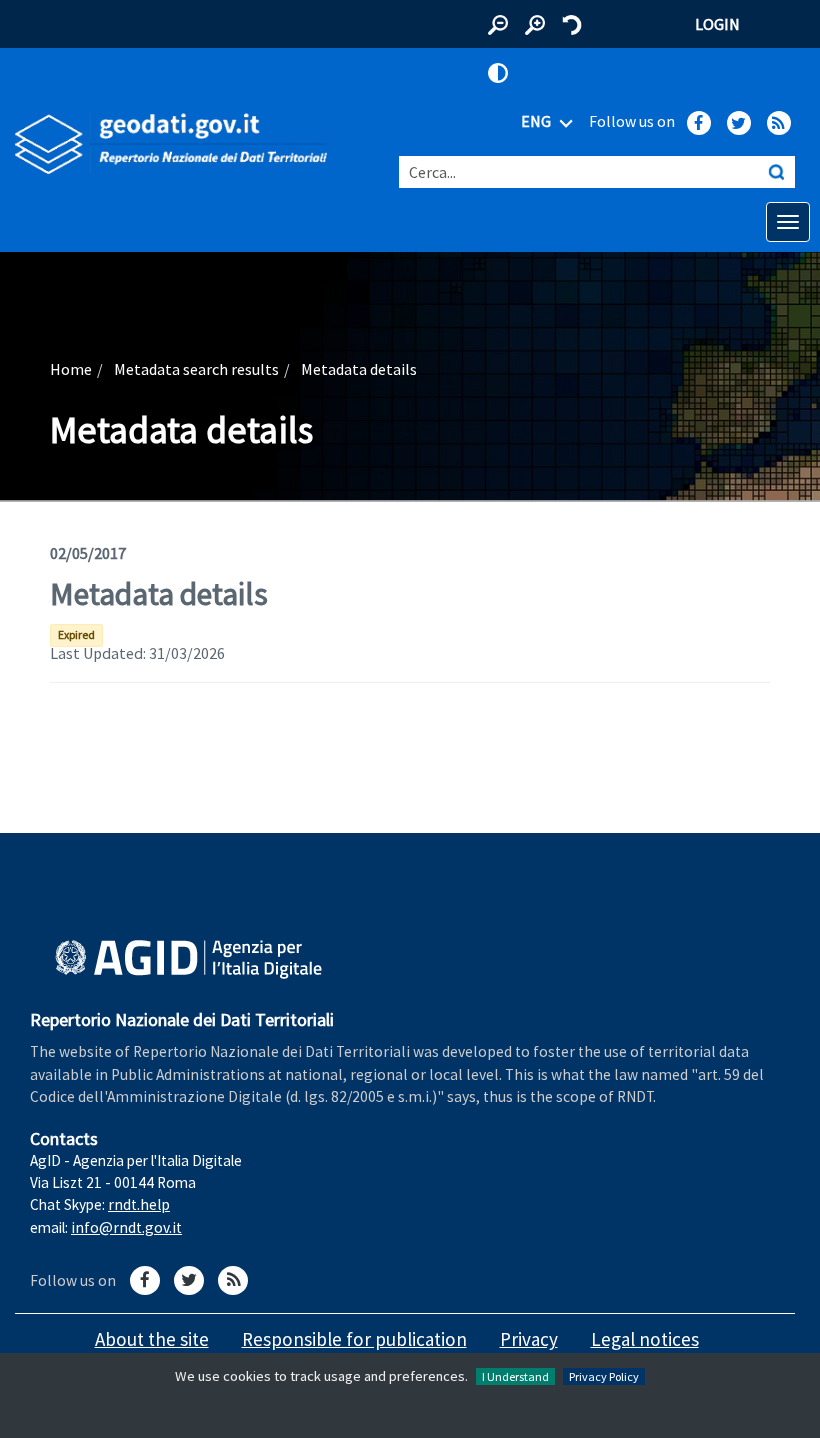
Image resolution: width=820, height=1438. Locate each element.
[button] (498, 25)
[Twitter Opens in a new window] (739, 123)
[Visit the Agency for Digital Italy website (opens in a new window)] (188, 959)
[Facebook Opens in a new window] (699, 123)
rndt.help (139, 1204)
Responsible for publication (354, 1339)
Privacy (529, 1339)
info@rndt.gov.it (126, 1227)
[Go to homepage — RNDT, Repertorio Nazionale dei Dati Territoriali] (171, 144)
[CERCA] (776, 172)
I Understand (515, 1376)
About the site (152, 1339)
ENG (537, 121)
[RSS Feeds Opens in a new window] (779, 123)
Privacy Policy (604, 1376)
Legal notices (645, 1339)
